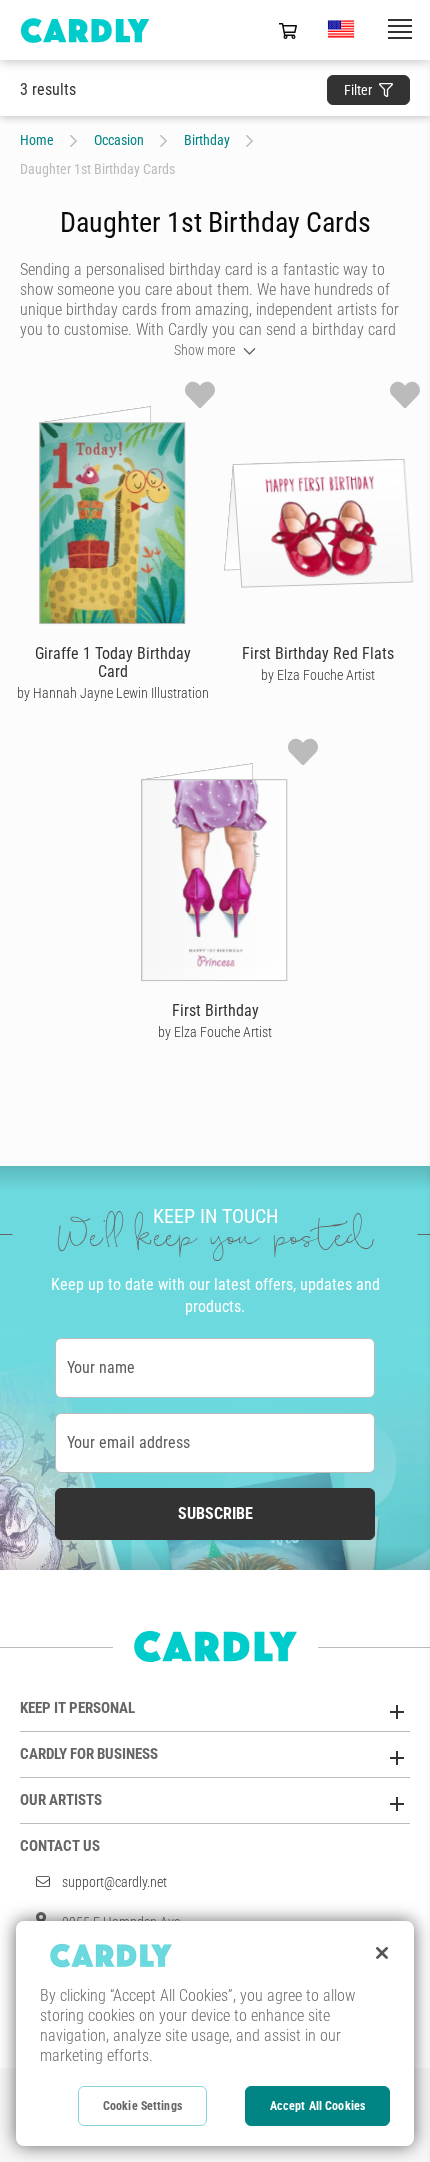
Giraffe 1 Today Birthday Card (113, 662)
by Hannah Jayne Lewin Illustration (113, 693)
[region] (215, 2033)
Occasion (119, 140)
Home (37, 140)
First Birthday (215, 1010)
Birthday (207, 140)
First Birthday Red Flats (318, 653)
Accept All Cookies (317, 2106)
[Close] (382, 1953)
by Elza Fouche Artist (318, 675)
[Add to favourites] (200, 395)
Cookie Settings (142, 2106)
